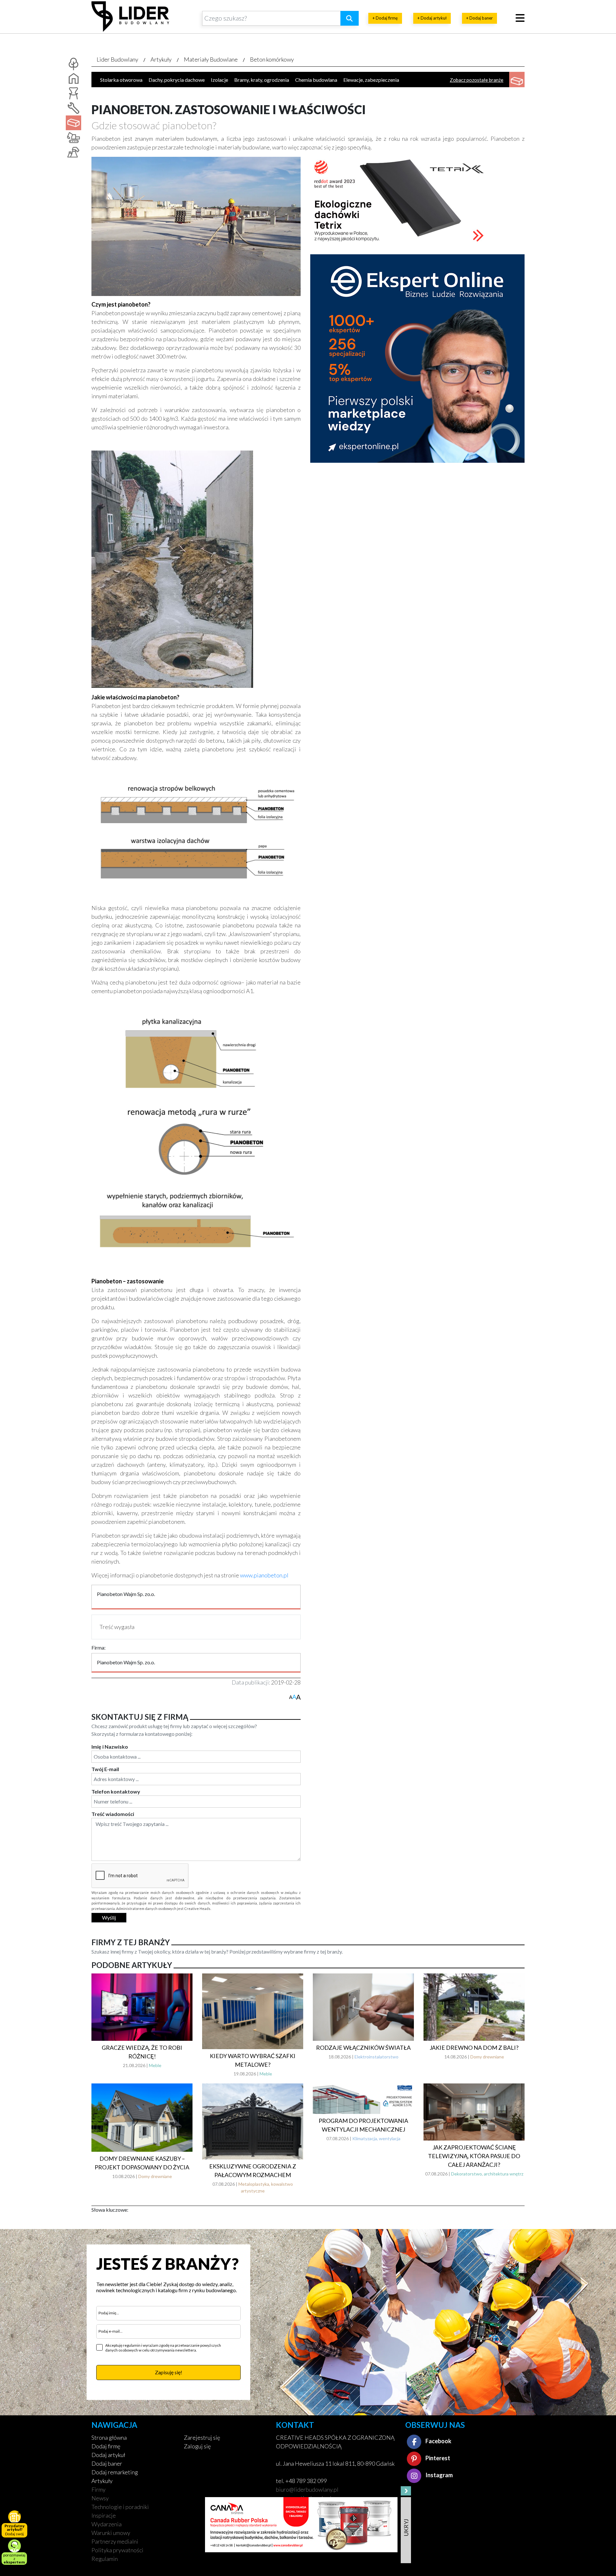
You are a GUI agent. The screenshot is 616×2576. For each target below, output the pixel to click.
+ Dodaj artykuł (432, 18)
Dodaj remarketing (115, 2472)
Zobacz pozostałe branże (477, 80)
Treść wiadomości (113, 1814)
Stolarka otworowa (121, 80)
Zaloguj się (197, 2446)
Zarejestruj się (202, 2437)
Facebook (438, 2441)
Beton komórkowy (272, 59)
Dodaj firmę (106, 2446)
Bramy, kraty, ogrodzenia (262, 80)
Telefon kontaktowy (116, 1791)
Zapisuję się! (169, 2372)
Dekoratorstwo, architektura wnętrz (487, 2174)
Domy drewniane (487, 2057)
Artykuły (161, 59)
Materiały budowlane (211, 59)
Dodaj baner (107, 2463)
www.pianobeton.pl (264, 1575)
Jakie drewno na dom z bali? (474, 2048)
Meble (155, 2065)
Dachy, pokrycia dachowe (177, 80)
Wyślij (109, 1917)
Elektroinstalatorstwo (376, 2057)
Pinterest (437, 2458)
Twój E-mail (105, 1769)
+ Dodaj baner (479, 18)
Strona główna (109, 2437)
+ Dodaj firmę (385, 18)
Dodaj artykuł (108, 2455)
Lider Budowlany (117, 59)
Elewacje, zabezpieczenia (371, 80)
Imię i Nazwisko (110, 1747)
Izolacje (219, 80)
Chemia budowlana (316, 80)
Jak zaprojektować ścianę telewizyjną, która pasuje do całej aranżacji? (474, 2156)
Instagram (439, 2475)
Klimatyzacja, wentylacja (376, 2138)
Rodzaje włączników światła (363, 2048)
